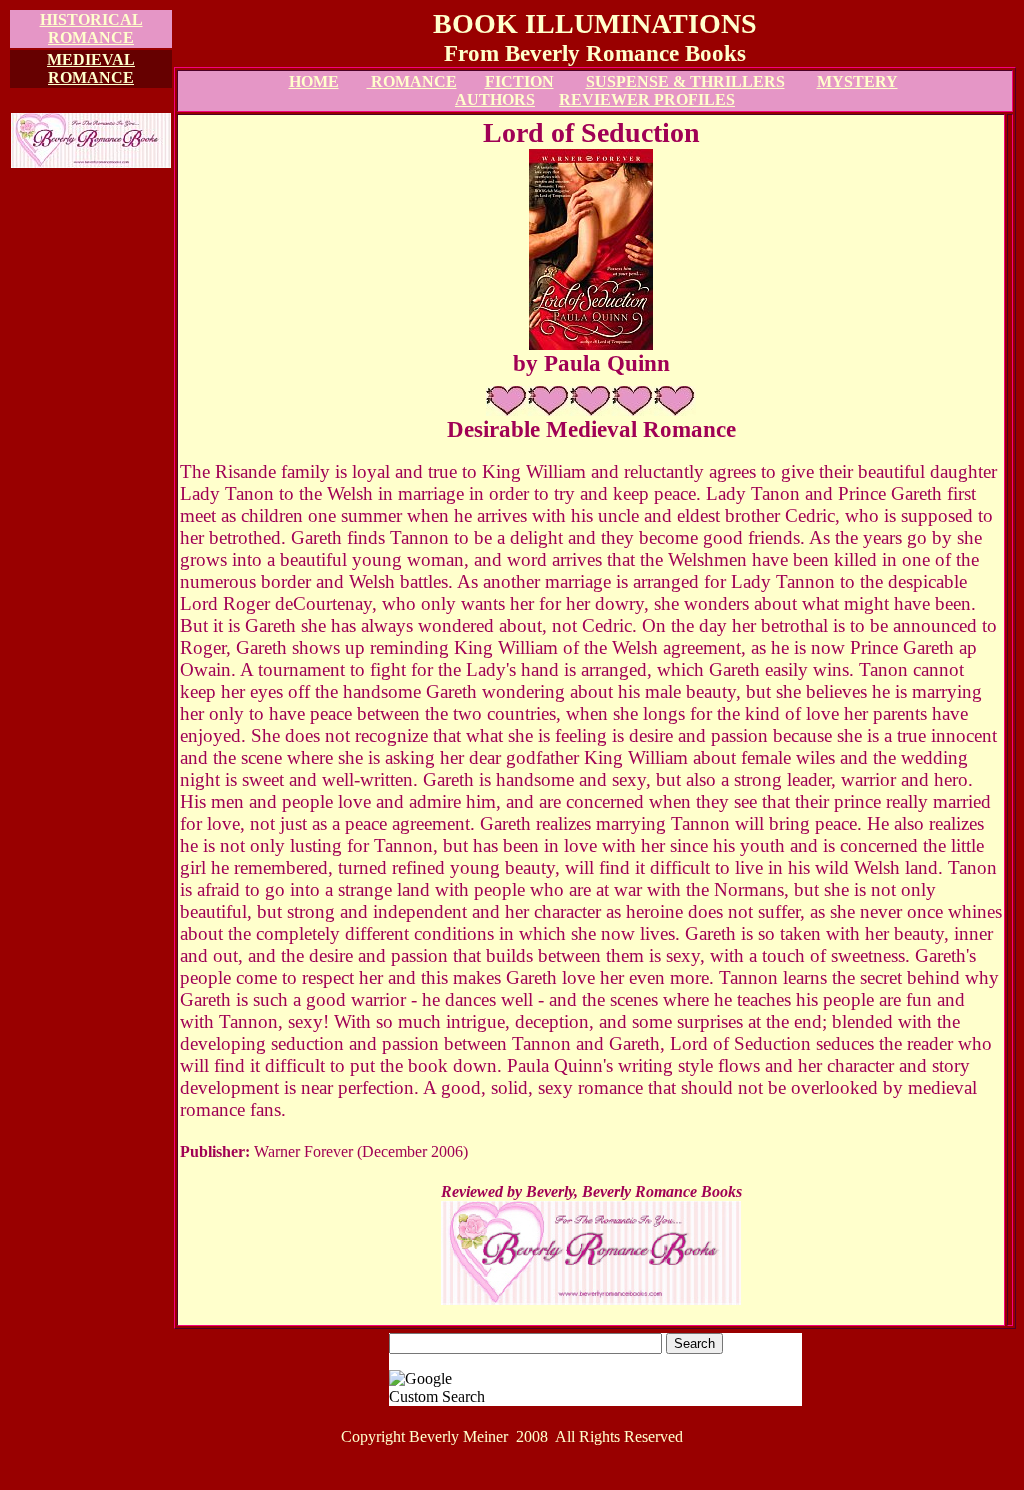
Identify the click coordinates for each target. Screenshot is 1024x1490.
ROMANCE (412, 81)
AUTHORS (495, 99)
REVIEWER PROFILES (647, 99)
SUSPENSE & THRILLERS (685, 81)
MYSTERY (857, 81)
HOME (314, 81)
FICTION (519, 81)
